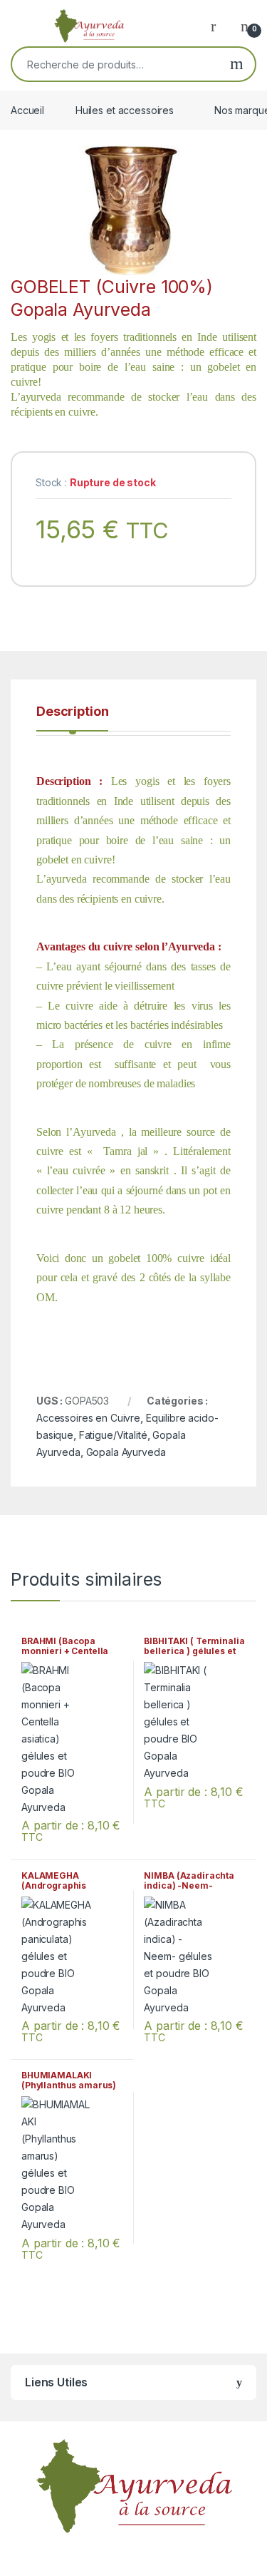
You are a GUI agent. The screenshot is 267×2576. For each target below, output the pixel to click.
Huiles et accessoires (125, 110)
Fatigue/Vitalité (113, 1435)
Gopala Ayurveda (126, 1452)
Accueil (27, 110)
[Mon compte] (219, 26)
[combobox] (115, 64)
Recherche (237, 64)
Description (72, 712)
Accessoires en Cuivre (88, 1418)
